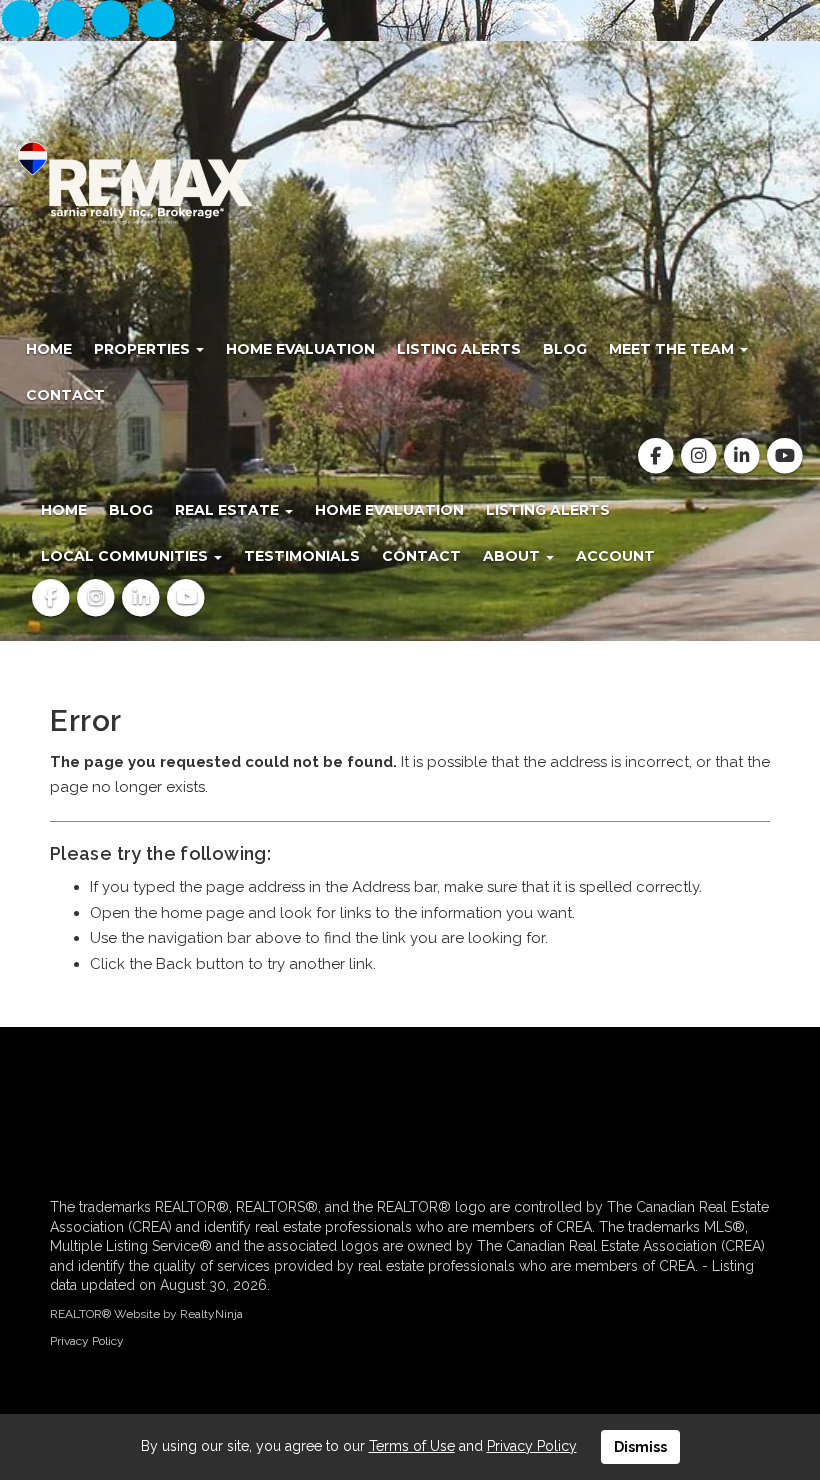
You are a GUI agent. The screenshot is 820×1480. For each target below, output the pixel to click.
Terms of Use (412, 1446)
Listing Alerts (459, 349)
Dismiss (640, 1447)
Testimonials (302, 556)
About (513, 556)
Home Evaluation (300, 349)
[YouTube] (156, 20)
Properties (144, 349)
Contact (65, 395)
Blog (565, 349)
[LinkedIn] (113, 20)
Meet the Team (673, 349)
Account (615, 556)
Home (49, 349)
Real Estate (229, 510)
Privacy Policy (87, 1341)
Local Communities (126, 556)
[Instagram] (67, 20)
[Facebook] (22, 20)
